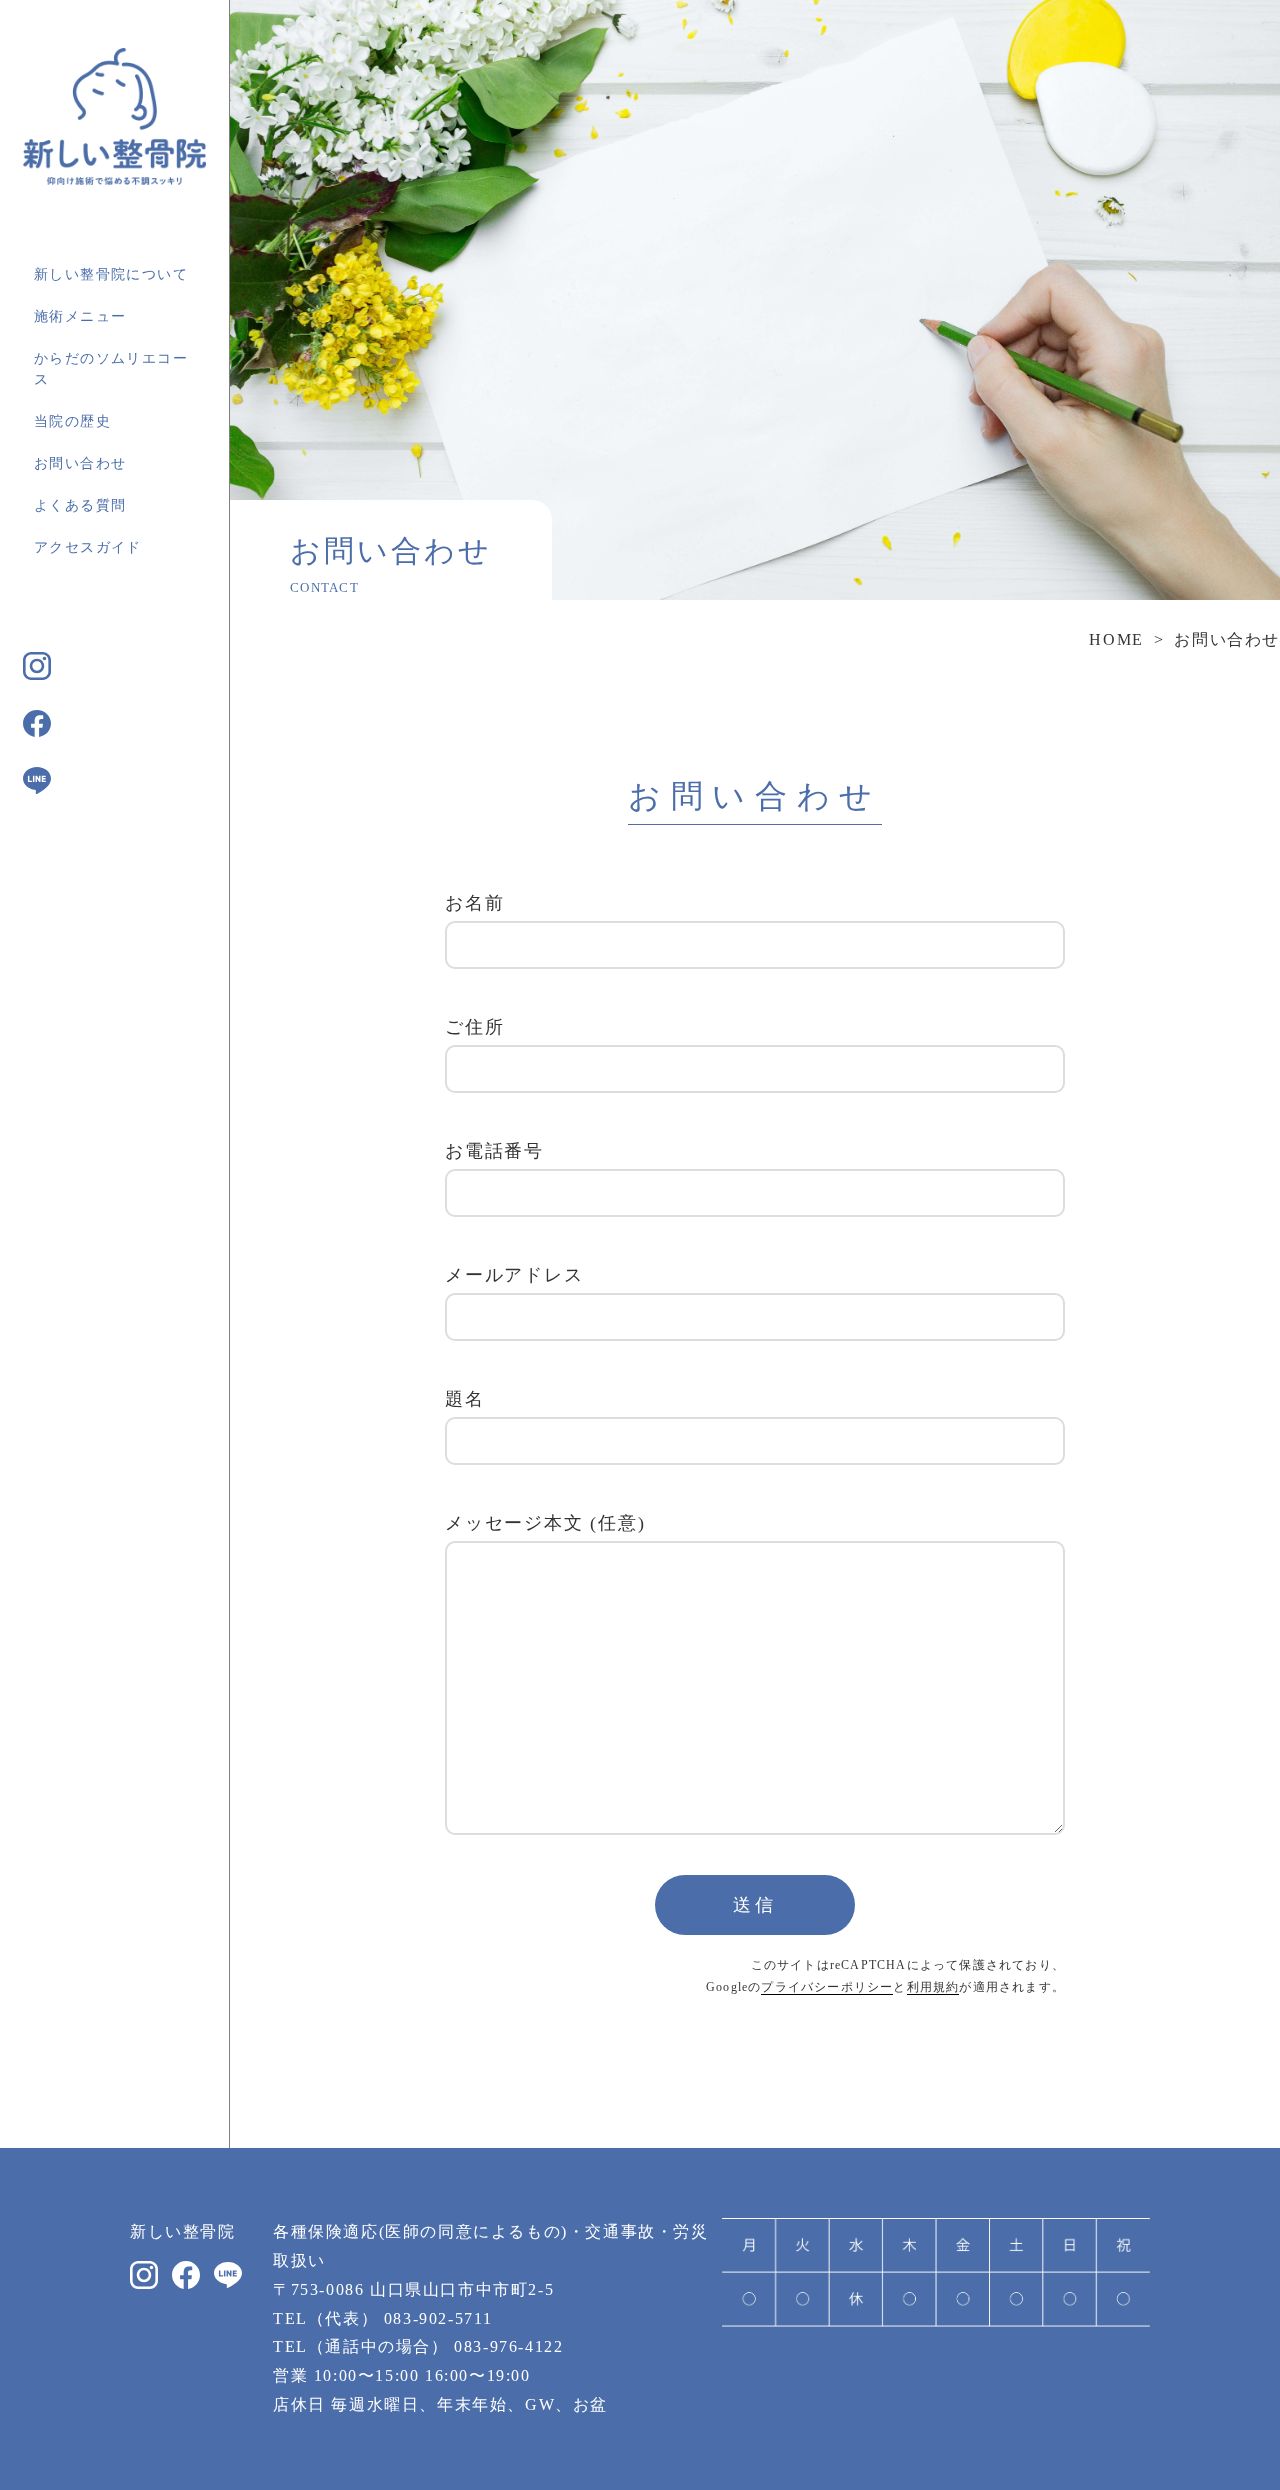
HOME (1116, 639)
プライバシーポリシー (827, 1987)
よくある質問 (80, 505)
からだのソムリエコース (111, 369)
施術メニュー (80, 316)
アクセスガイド (88, 547)
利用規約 (933, 1987)
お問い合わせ (80, 463)
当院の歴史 (72, 421)
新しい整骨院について (111, 274)
